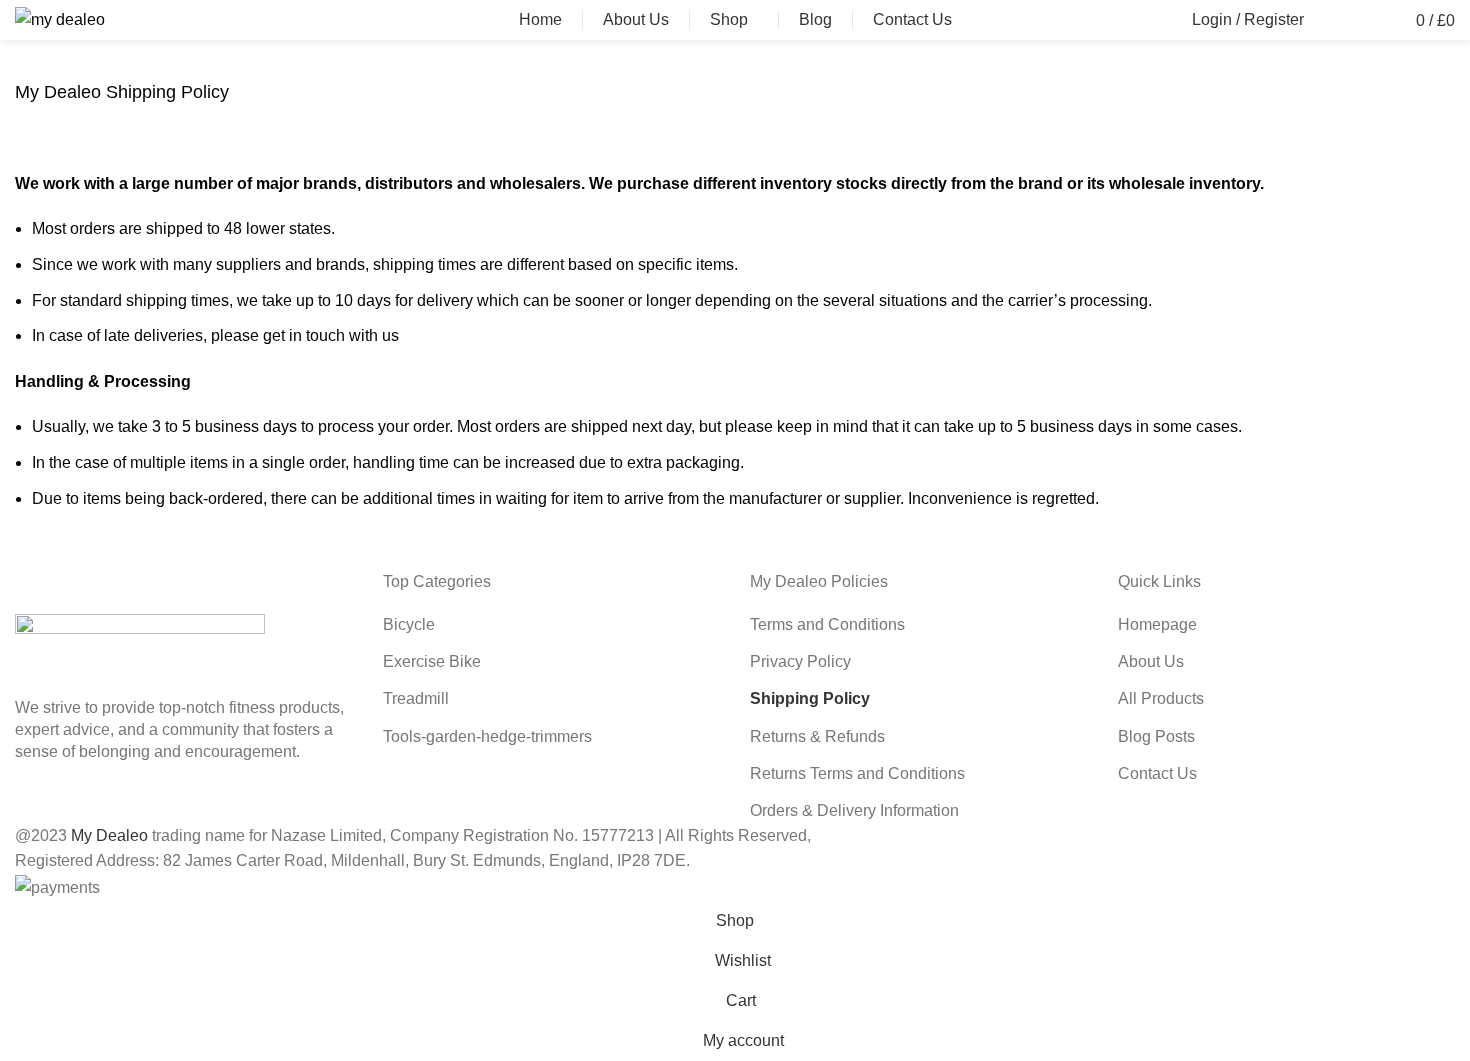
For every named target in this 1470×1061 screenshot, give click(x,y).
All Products (1161, 698)
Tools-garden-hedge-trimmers (487, 736)
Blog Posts (1156, 736)
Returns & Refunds (817, 736)
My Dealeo (109, 835)
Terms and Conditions (827, 624)
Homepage (1157, 624)
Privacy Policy (800, 661)
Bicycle (409, 624)
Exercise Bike (432, 661)
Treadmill (416, 698)
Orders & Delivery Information (854, 810)
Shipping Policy (810, 698)
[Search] (1330, 20)
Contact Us (1157, 773)
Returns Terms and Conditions (857, 773)
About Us (1151, 661)
